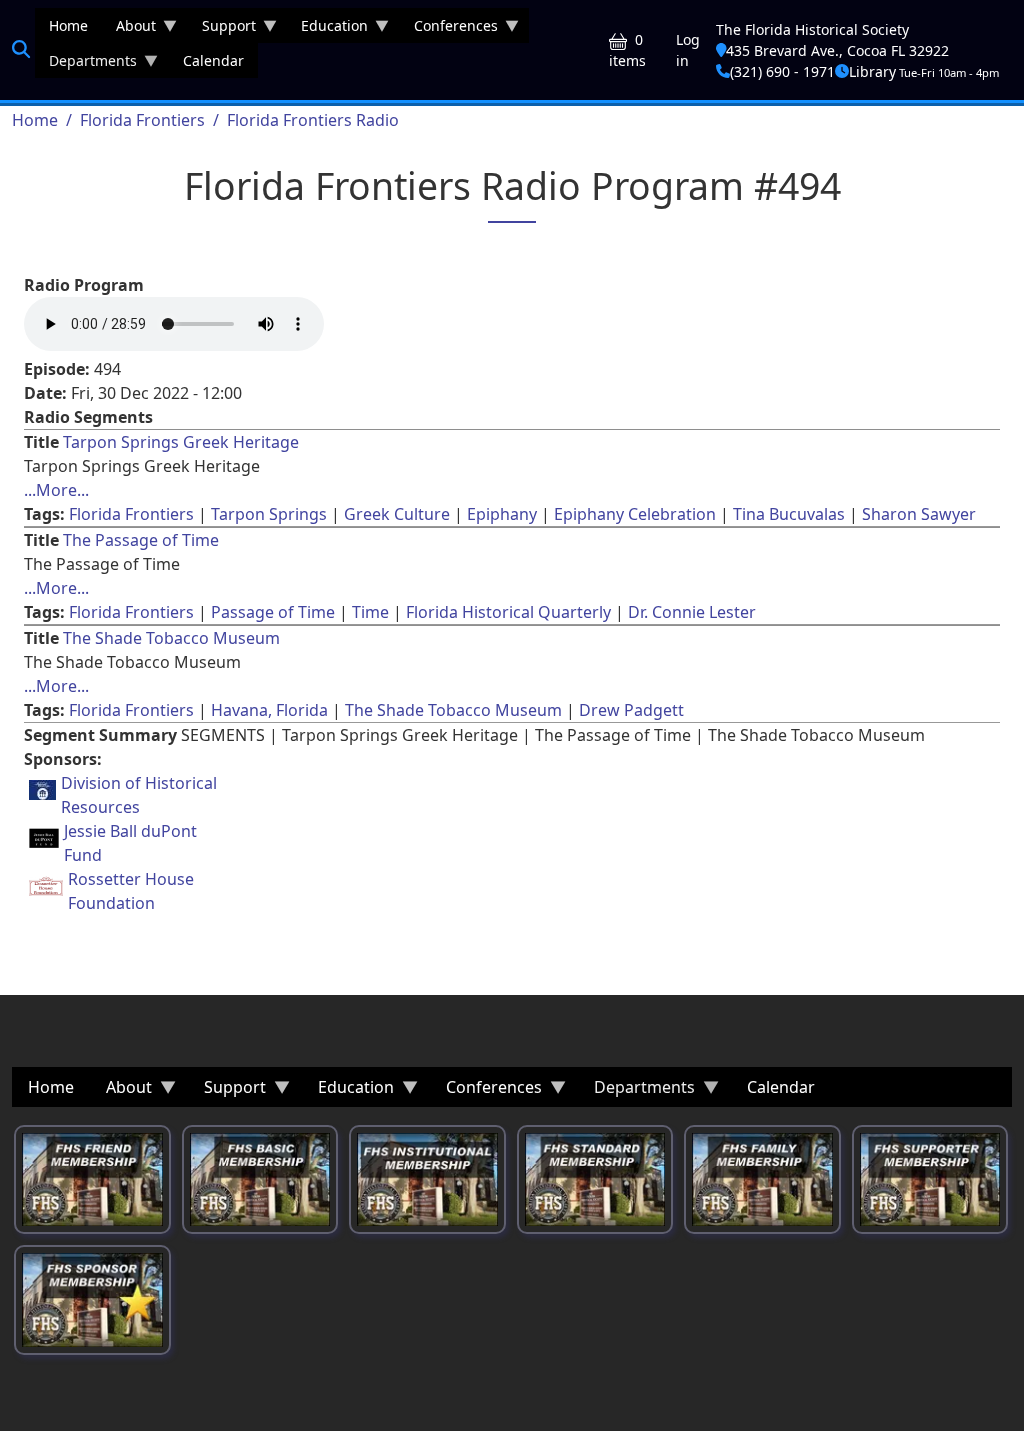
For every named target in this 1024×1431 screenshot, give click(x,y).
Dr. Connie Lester (692, 612)
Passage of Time (273, 612)
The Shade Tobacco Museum (171, 638)
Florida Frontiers (142, 120)
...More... (56, 490)
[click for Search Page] (21, 49)
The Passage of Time (141, 540)
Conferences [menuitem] (449, 29)
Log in (688, 50)
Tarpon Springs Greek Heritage (181, 442)
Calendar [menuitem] (213, 60)
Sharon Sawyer (919, 514)
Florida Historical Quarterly (508, 612)
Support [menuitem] (222, 29)
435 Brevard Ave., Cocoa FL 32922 (837, 50)
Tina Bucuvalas (789, 514)
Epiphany (502, 514)
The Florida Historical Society (812, 29)
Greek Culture (397, 514)
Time (370, 612)
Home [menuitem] (68, 25)
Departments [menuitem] (86, 64)
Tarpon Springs (269, 514)
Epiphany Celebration (635, 514)
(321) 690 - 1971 (782, 71)
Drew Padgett (631, 710)
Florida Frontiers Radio (313, 120)
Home (35, 120)
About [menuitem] (129, 29)
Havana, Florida (269, 710)
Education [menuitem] (327, 29)
